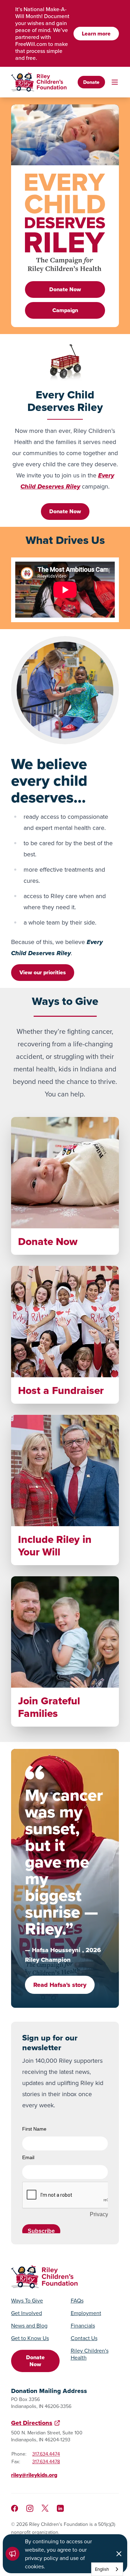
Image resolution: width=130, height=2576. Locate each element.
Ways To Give (27, 2300)
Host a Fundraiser (61, 1390)
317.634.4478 (46, 2462)
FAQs (77, 2300)
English (102, 2569)
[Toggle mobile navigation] (115, 82)
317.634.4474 (46, 2454)
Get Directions (32, 2423)
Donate (91, 82)
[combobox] (107, 2569)
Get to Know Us (30, 2338)
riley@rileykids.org (34, 2475)
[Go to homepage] (39, 82)
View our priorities (43, 972)
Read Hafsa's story (60, 1985)
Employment (86, 2313)
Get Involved (27, 2313)
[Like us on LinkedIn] (60, 2508)
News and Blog (29, 2325)
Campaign (65, 310)
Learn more (96, 34)
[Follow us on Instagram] (30, 2508)
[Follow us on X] (45, 2508)
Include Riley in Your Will (55, 1546)
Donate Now (65, 289)
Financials (83, 2325)
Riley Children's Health (90, 2354)
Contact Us (84, 2338)
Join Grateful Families (49, 1707)
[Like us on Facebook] (15, 2508)
